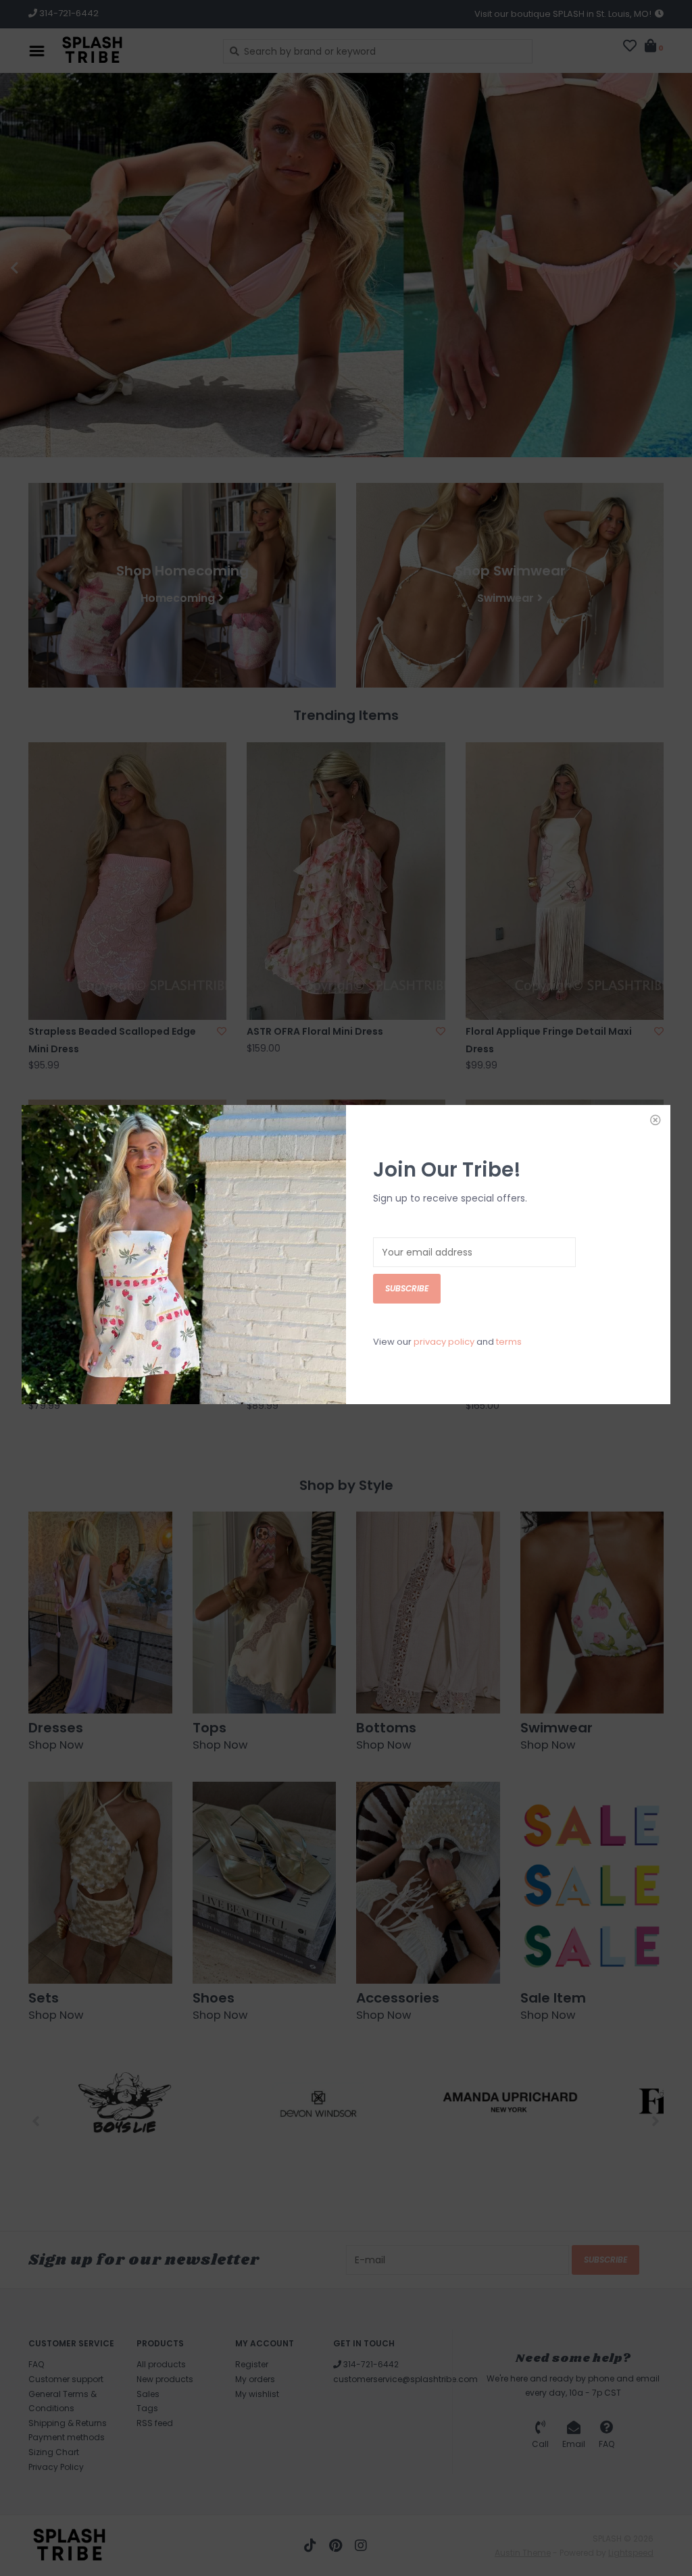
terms (509, 1342)
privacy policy (444, 1342)
